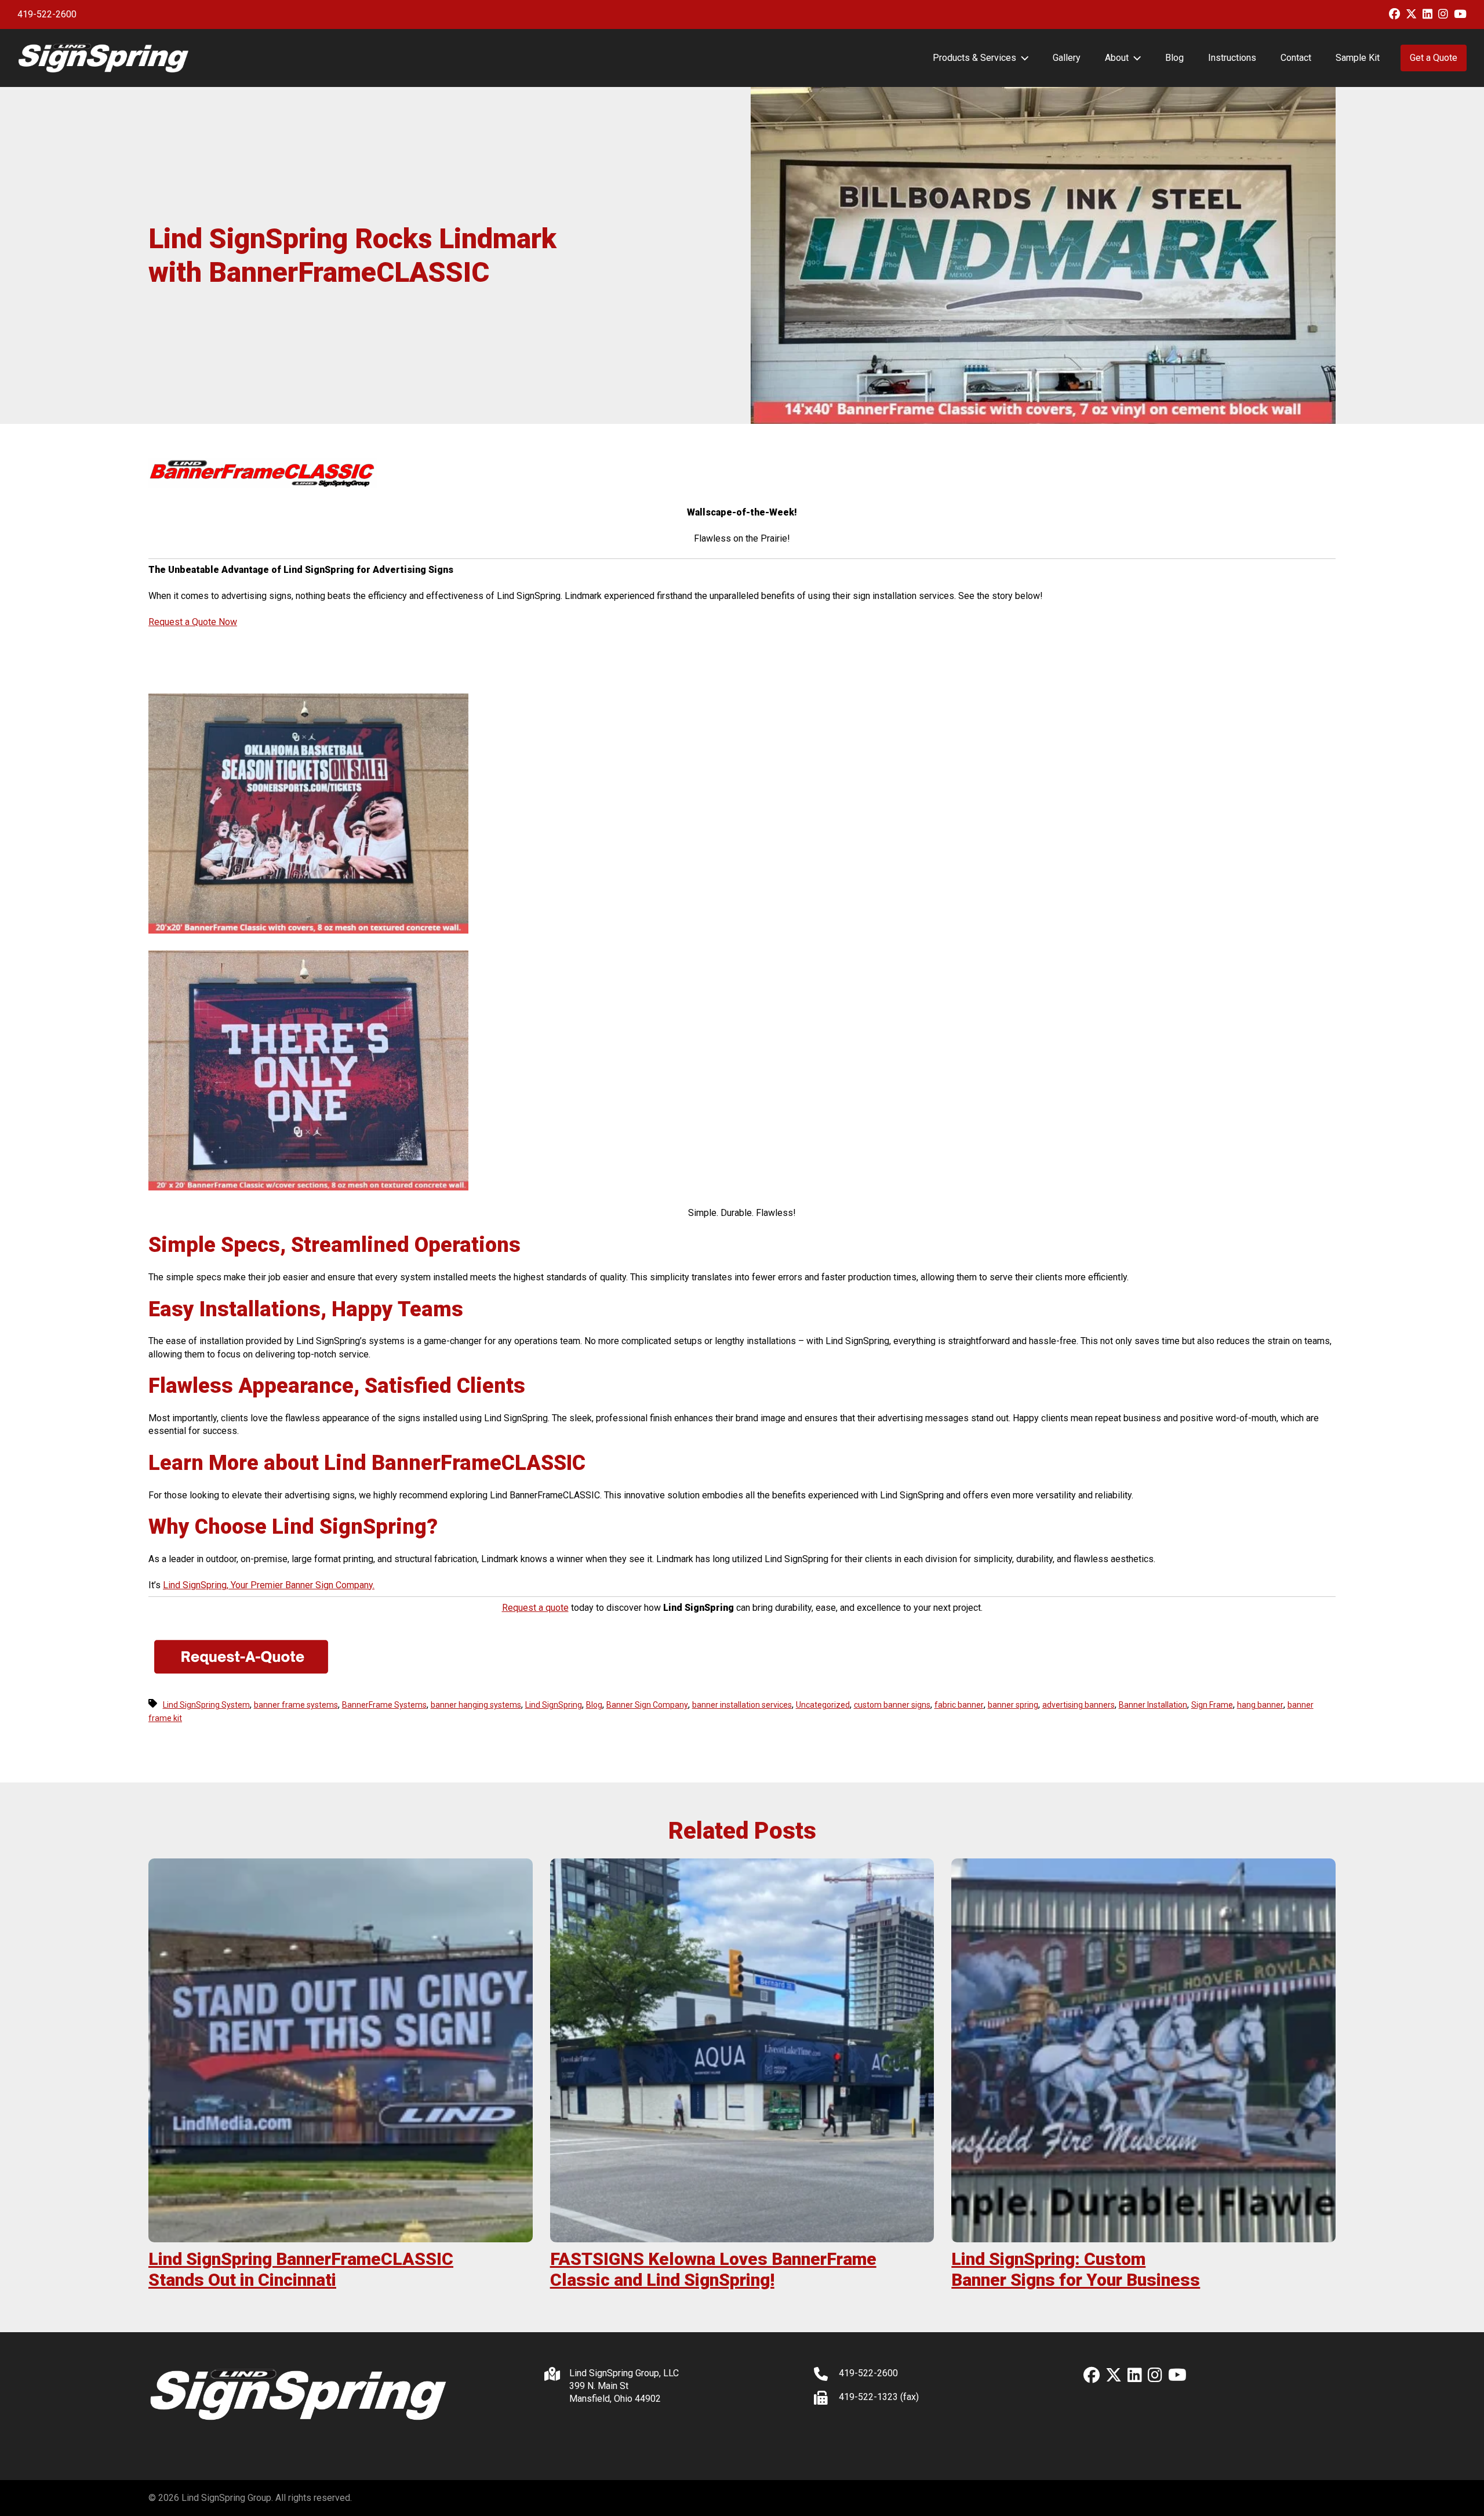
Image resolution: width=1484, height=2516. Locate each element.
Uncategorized (823, 1705)
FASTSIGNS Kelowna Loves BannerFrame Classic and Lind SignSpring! (713, 2269)
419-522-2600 (47, 14)
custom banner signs (892, 1705)
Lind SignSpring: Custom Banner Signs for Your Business (1076, 2269)
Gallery (1067, 58)
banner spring (1013, 1705)
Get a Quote (1434, 58)
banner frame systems (296, 1705)
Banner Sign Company (647, 1705)
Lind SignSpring (554, 1705)
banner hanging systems (476, 1705)
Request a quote (535, 1608)
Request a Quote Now (193, 622)
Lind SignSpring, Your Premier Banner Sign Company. (269, 1585)
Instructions (1232, 58)
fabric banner (959, 1705)
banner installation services (742, 1705)
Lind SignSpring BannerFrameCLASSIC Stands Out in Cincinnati (301, 2269)
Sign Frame (1212, 1705)
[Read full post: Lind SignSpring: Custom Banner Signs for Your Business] (1143, 2051)
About (1117, 58)
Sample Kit (1358, 58)
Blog (1174, 58)
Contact (1296, 58)
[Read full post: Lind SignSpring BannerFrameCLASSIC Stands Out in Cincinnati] (341, 2051)
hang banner (1260, 1705)
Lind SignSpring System (206, 1705)
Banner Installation (1153, 1705)
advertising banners (1079, 1705)
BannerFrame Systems (384, 1705)
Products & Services (974, 58)
